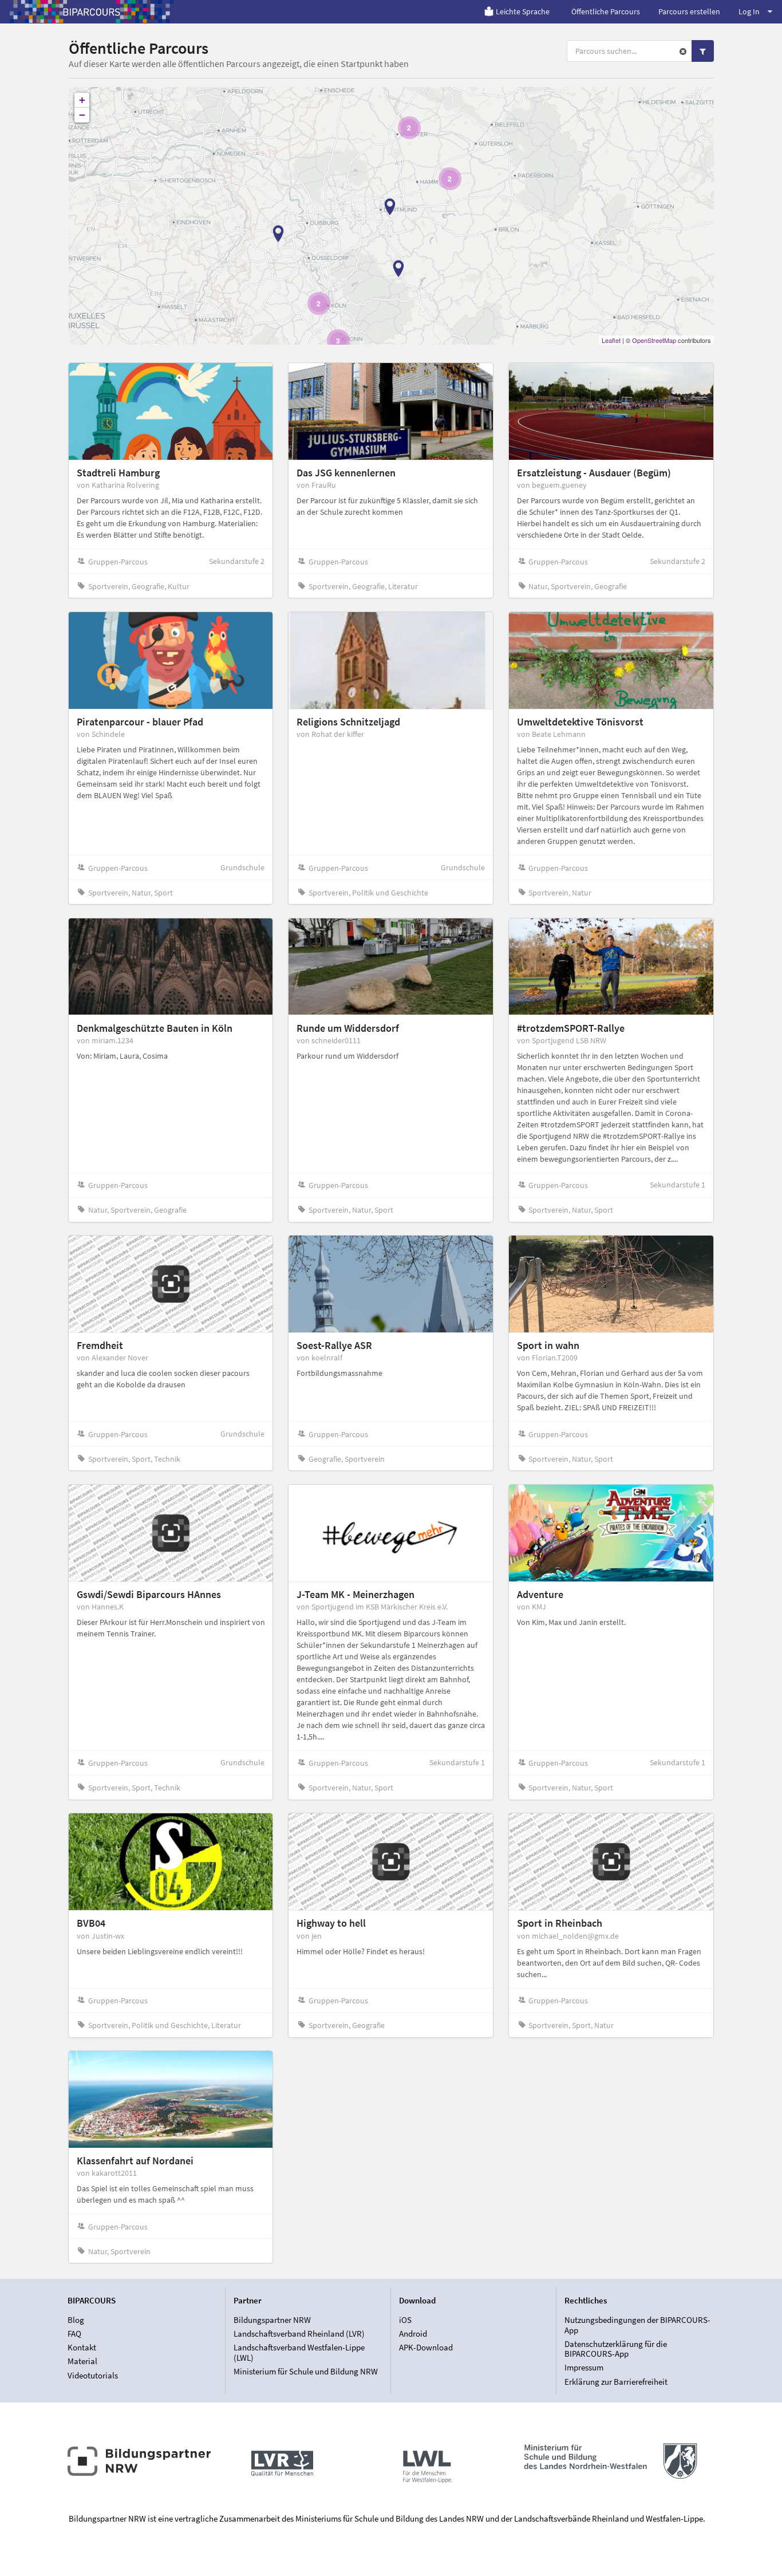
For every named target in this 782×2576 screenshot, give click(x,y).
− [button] (82, 115)
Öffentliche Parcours (606, 11)
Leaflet (611, 340)
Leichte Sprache (523, 11)
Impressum (584, 2367)
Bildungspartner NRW (272, 2320)
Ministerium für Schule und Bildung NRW (306, 2371)
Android (413, 2334)
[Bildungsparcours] (92, 11)
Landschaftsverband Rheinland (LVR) (299, 2334)
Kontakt (82, 2347)
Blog (76, 2320)
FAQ (74, 2334)
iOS (405, 2320)
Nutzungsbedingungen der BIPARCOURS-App (637, 2325)
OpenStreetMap (654, 340)
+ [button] (82, 100)
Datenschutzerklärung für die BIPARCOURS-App (616, 2349)
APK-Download (426, 2347)
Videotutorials (93, 2375)
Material (82, 2361)
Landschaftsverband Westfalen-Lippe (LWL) (299, 2352)
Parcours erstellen (689, 11)
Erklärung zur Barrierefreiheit (616, 2381)
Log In (749, 11)
